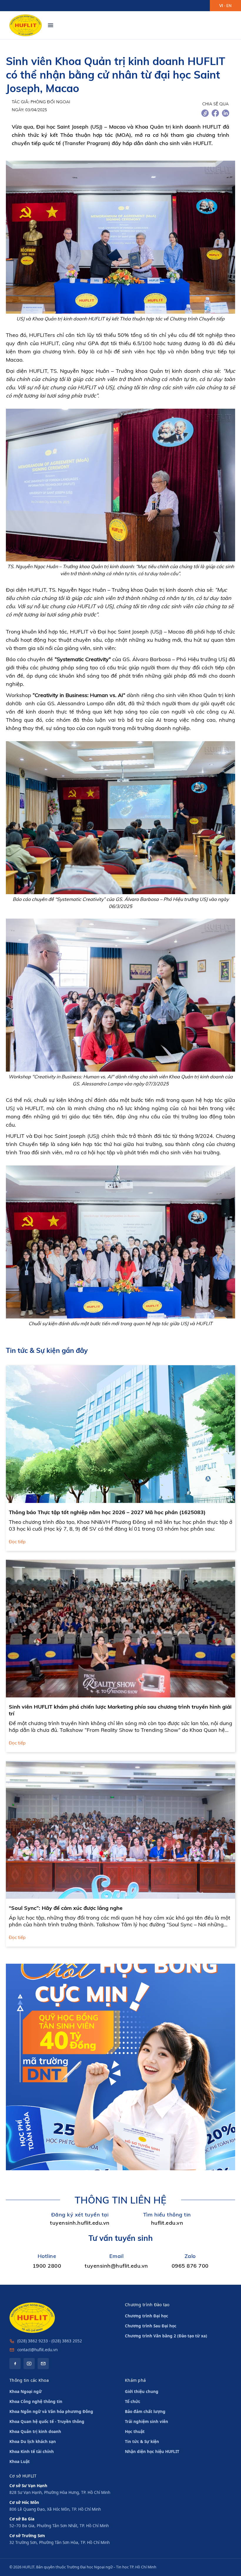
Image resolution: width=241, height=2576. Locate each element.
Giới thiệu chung (142, 2392)
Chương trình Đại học (147, 2316)
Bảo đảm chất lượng (145, 2412)
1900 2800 (47, 2266)
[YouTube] (29, 2364)
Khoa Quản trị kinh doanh (35, 2432)
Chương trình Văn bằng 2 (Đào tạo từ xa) (166, 2336)
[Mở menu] (51, 25)
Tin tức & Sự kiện (142, 2442)
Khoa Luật (20, 2462)
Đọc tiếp (17, 1542)
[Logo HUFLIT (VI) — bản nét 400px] (26, 25)
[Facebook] (15, 2364)
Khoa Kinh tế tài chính (32, 2452)
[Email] (43, 2364)
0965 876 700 (190, 2266)
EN (229, 6)
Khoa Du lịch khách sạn (33, 2442)
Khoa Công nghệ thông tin (36, 2402)
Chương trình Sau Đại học (151, 2326)
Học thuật (135, 2432)
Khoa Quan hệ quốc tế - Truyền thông (47, 2422)
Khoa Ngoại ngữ (26, 2392)
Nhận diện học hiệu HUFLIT (152, 2452)
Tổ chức (133, 2402)
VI (221, 6)
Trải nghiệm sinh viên (147, 2422)
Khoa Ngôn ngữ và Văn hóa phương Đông (51, 2412)
